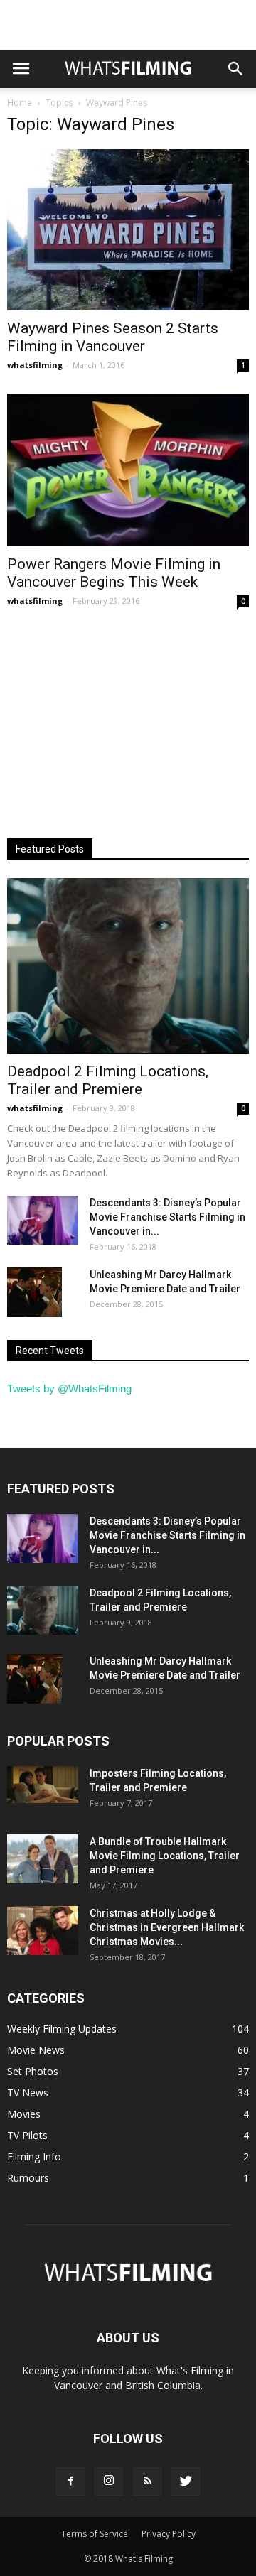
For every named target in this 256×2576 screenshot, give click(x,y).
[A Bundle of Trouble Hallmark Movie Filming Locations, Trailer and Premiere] (43, 1859)
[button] (236, 69)
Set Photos (33, 2071)
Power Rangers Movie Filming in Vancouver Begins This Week (114, 573)
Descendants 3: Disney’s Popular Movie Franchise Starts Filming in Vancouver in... (167, 1217)
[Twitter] (186, 2482)
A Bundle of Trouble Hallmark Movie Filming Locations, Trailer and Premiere (165, 1856)
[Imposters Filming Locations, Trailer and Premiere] (43, 1785)
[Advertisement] (128, 25)
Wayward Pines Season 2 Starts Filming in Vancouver (113, 337)
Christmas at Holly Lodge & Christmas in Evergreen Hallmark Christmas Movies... (167, 1927)
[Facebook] (70, 2482)
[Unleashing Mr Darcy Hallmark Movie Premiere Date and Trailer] (34, 1292)
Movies (24, 2114)
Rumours (28, 2178)
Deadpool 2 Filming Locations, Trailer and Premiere (108, 1080)
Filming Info (34, 2156)
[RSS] (147, 2482)
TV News (28, 2093)
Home (20, 103)
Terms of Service (95, 2534)
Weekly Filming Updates (62, 2029)
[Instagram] (109, 2482)
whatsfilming (35, 365)
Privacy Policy (169, 2534)
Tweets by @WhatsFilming (69, 1389)
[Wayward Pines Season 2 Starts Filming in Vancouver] (128, 230)
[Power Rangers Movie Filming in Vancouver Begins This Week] (128, 470)
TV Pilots (27, 2135)
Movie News (36, 2050)
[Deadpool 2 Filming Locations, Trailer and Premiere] (128, 966)
